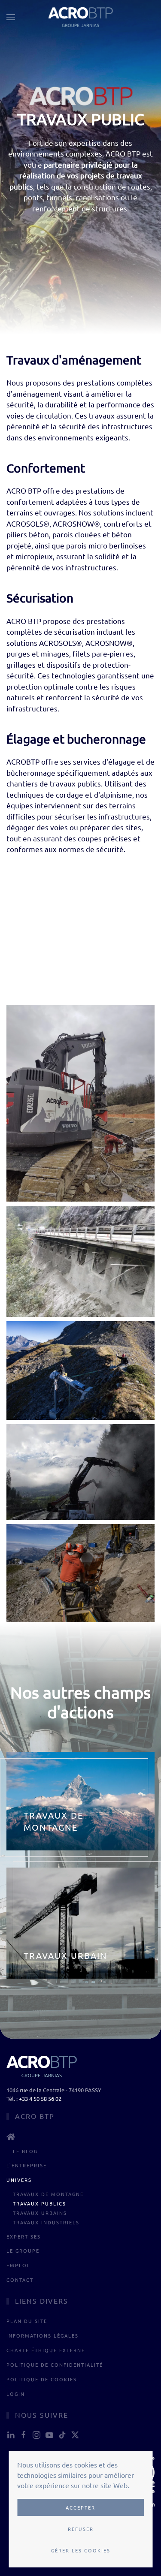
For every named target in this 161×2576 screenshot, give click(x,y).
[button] (11, 17)
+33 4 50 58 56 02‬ (40, 2098)
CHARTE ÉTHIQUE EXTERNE (46, 2350)
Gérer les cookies (81, 2550)
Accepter (80, 2507)
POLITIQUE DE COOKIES (42, 2379)
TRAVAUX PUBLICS (39, 2203)
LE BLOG (25, 2151)
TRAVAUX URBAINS (40, 2213)
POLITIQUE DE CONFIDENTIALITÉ (55, 2365)
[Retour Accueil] (81, 17)
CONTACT (20, 2280)
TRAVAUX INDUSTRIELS (46, 2222)
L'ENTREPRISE (27, 2165)
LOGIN (16, 2394)
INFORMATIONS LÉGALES (43, 2335)
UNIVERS (19, 2180)
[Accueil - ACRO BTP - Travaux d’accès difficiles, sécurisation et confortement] (80, 2137)
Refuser (81, 2529)
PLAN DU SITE (27, 2321)
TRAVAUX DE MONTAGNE (48, 2194)
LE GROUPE (23, 2251)
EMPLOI (18, 2265)
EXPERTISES (24, 2236)
